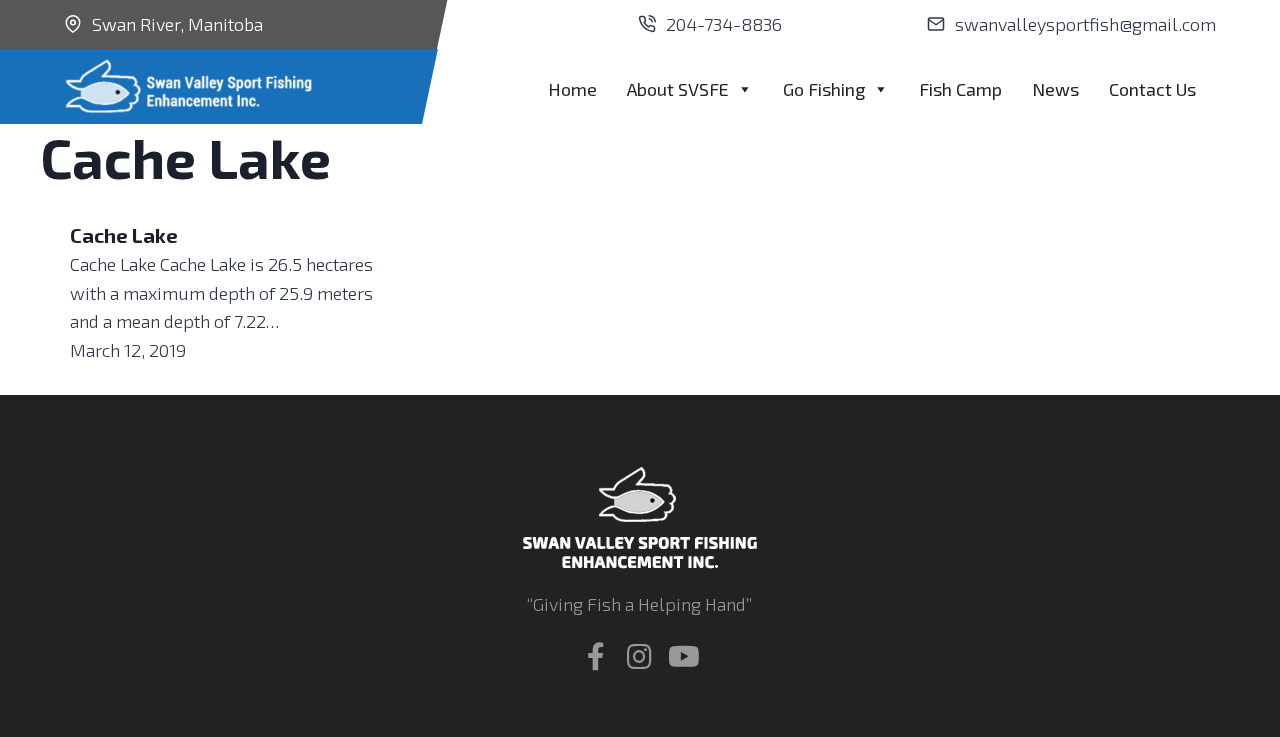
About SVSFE (678, 89)
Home (572, 89)
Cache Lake (124, 235)
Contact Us (1152, 89)
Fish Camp (960, 89)
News (1055, 89)
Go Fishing (824, 89)
